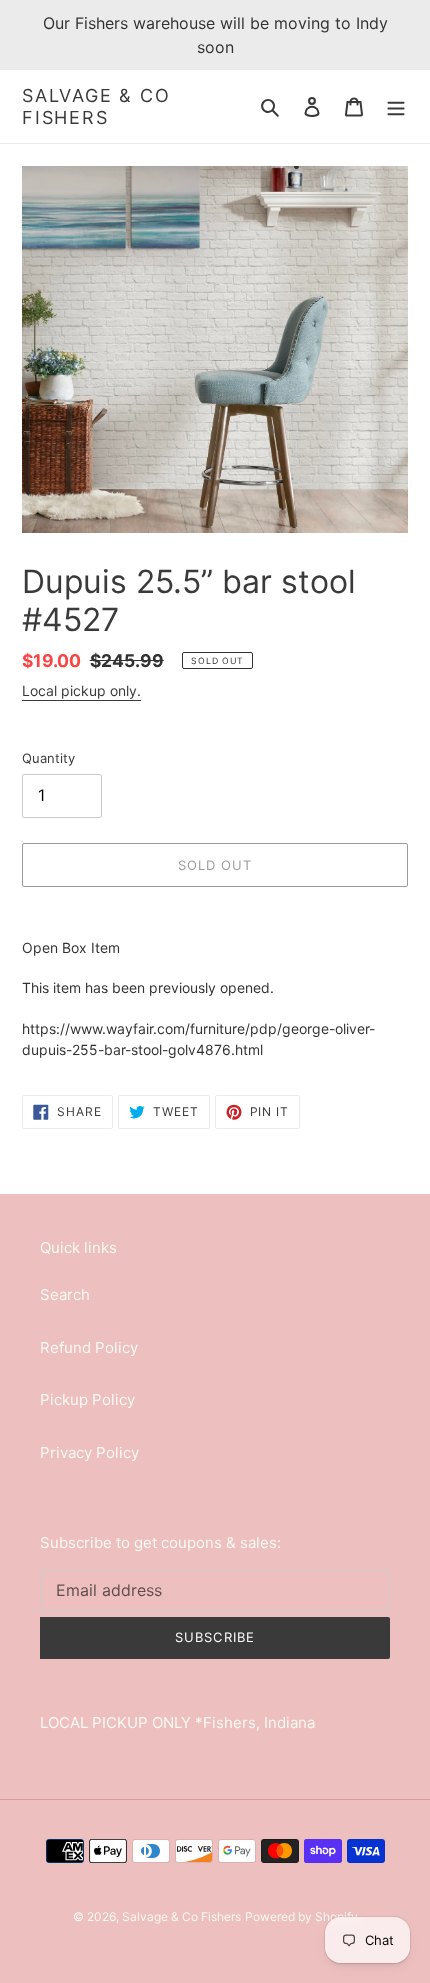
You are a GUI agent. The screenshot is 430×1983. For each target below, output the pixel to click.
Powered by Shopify (301, 1916)
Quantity (48, 758)
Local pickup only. (81, 690)
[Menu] (396, 106)
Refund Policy (89, 1347)
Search (65, 1294)
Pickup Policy (87, 1399)
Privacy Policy (89, 1452)
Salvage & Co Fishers (96, 106)
